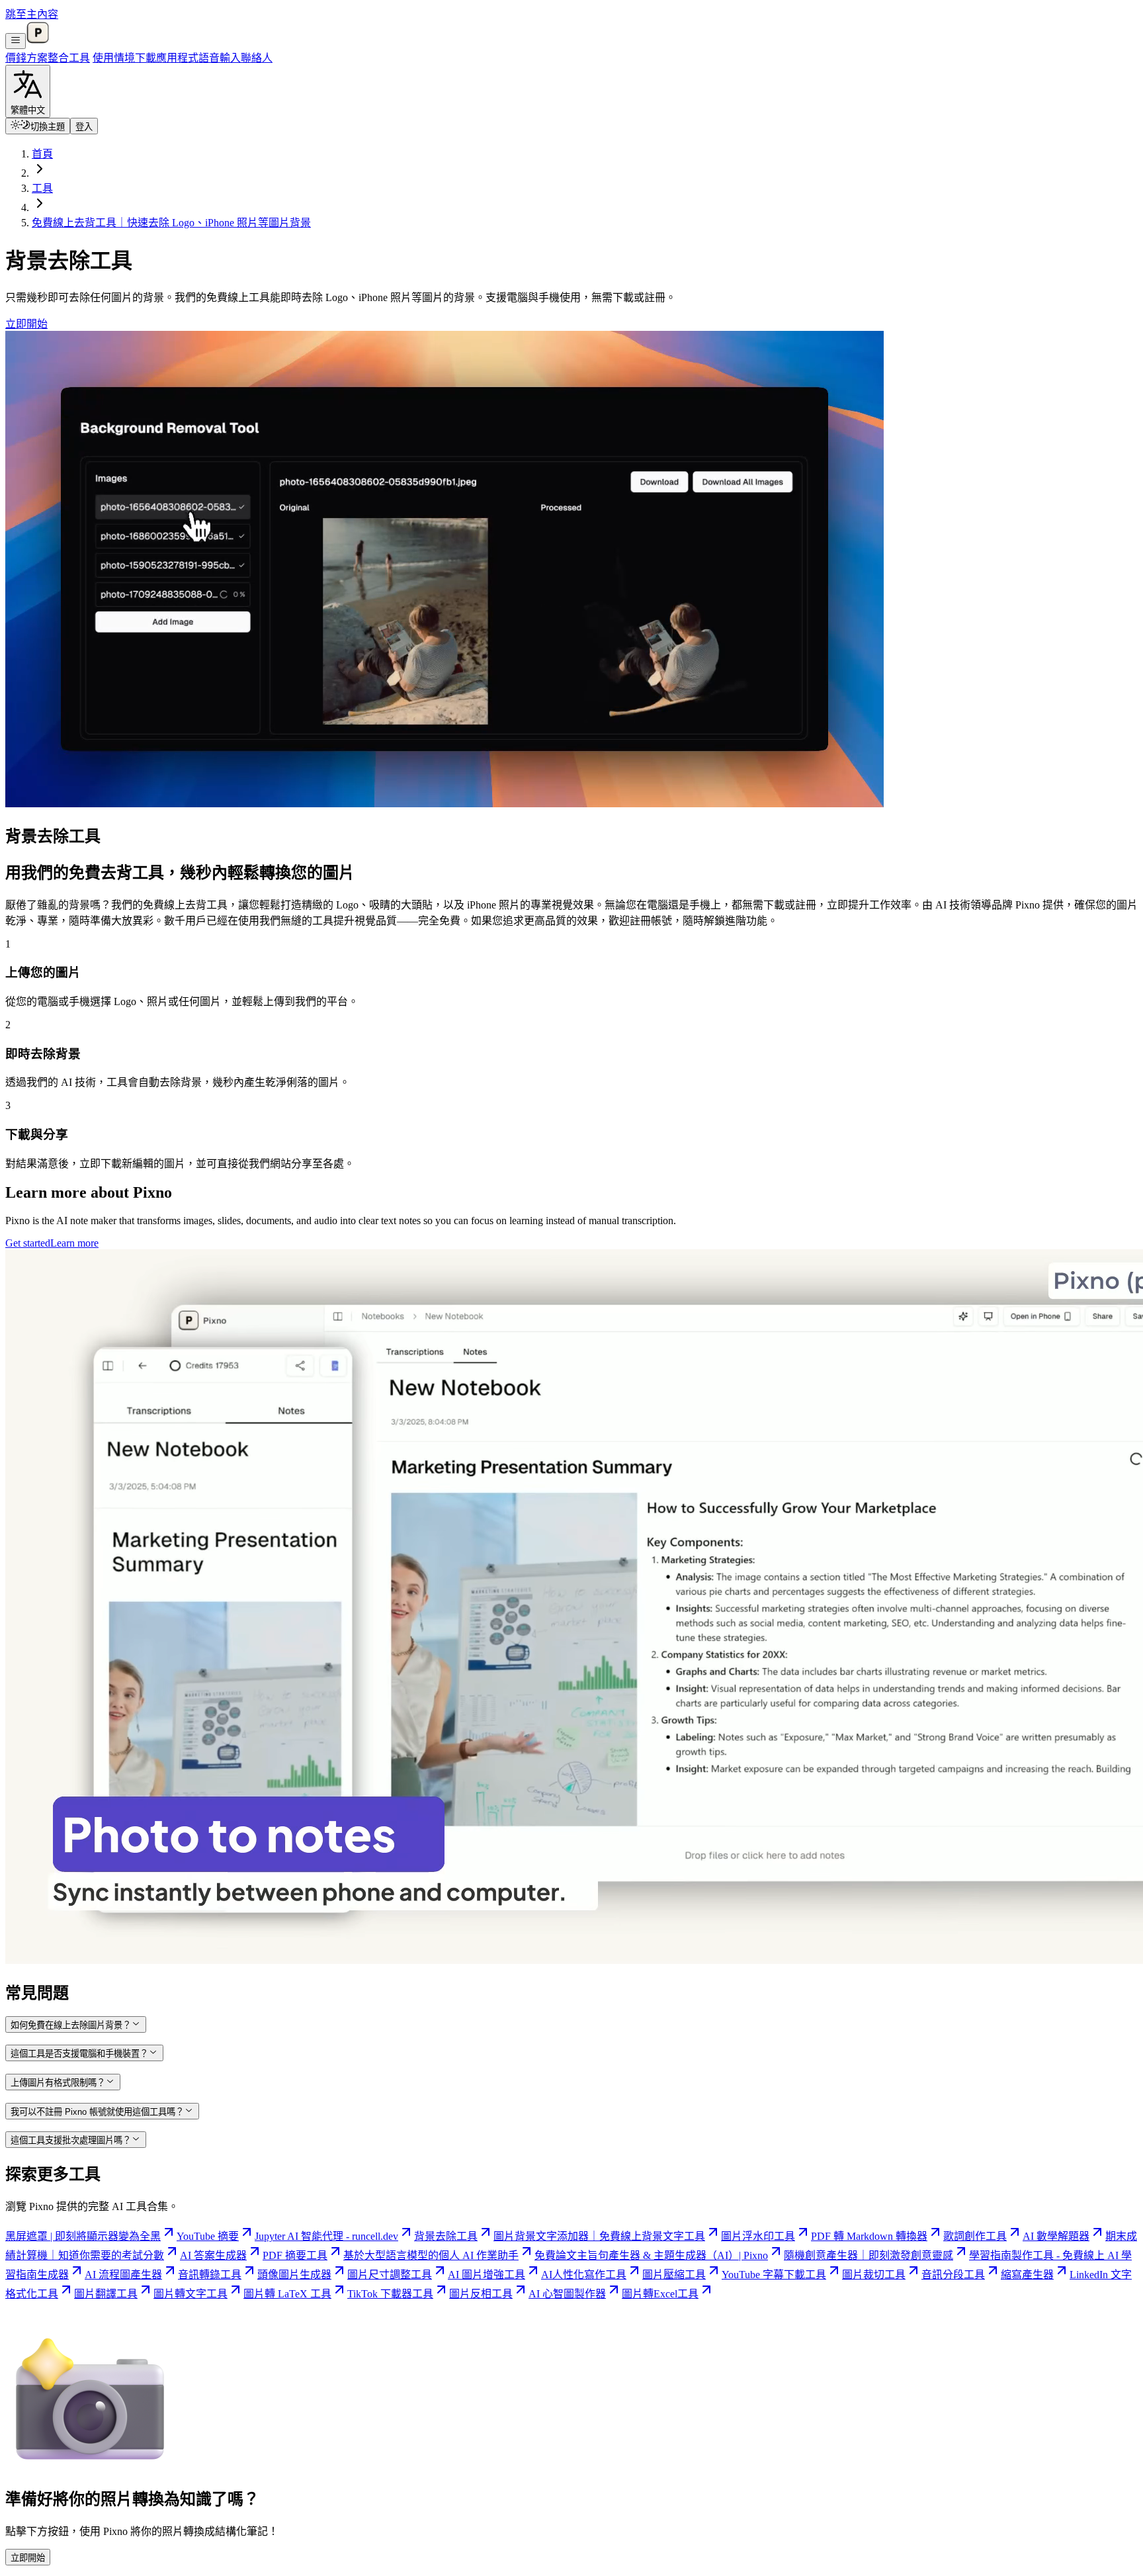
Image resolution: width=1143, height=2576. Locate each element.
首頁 (42, 154)
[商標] (38, 41)
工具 (79, 58)
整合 (58, 58)
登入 (84, 127)
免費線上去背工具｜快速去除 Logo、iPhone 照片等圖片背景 (171, 223)
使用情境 (114, 58)
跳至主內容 (32, 14)
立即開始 (26, 324)
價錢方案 (26, 58)
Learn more (74, 1243)
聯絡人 (257, 58)
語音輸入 (220, 58)
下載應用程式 (167, 58)
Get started (28, 1243)
